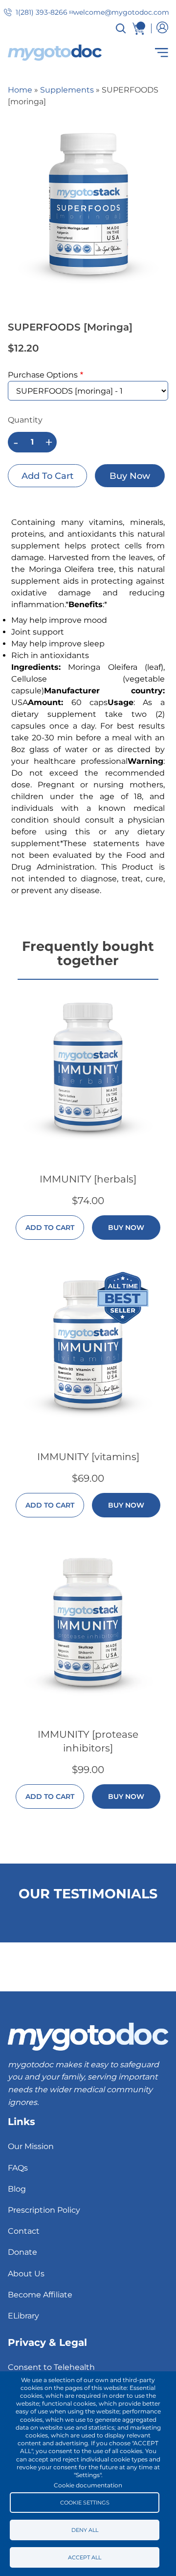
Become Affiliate (40, 2295)
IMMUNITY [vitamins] (88, 1457)
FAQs (18, 2168)
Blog (17, 2189)
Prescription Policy (44, 2210)
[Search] (121, 28)
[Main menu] (140, 53)
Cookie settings (85, 2503)
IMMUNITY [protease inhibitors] (88, 1741)
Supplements (67, 90)
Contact (24, 2231)
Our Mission (31, 2146)
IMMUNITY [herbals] (88, 1179)
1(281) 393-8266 (42, 12)
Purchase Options (43, 375)
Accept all (85, 2557)
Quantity (25, 420)
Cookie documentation (88, 2485)
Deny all (85, 2530)
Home (20, 90)
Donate (22, 2252)
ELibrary (23, 2316)
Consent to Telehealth (51, 2367)
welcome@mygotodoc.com (121, 12)
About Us (26, 2274)
